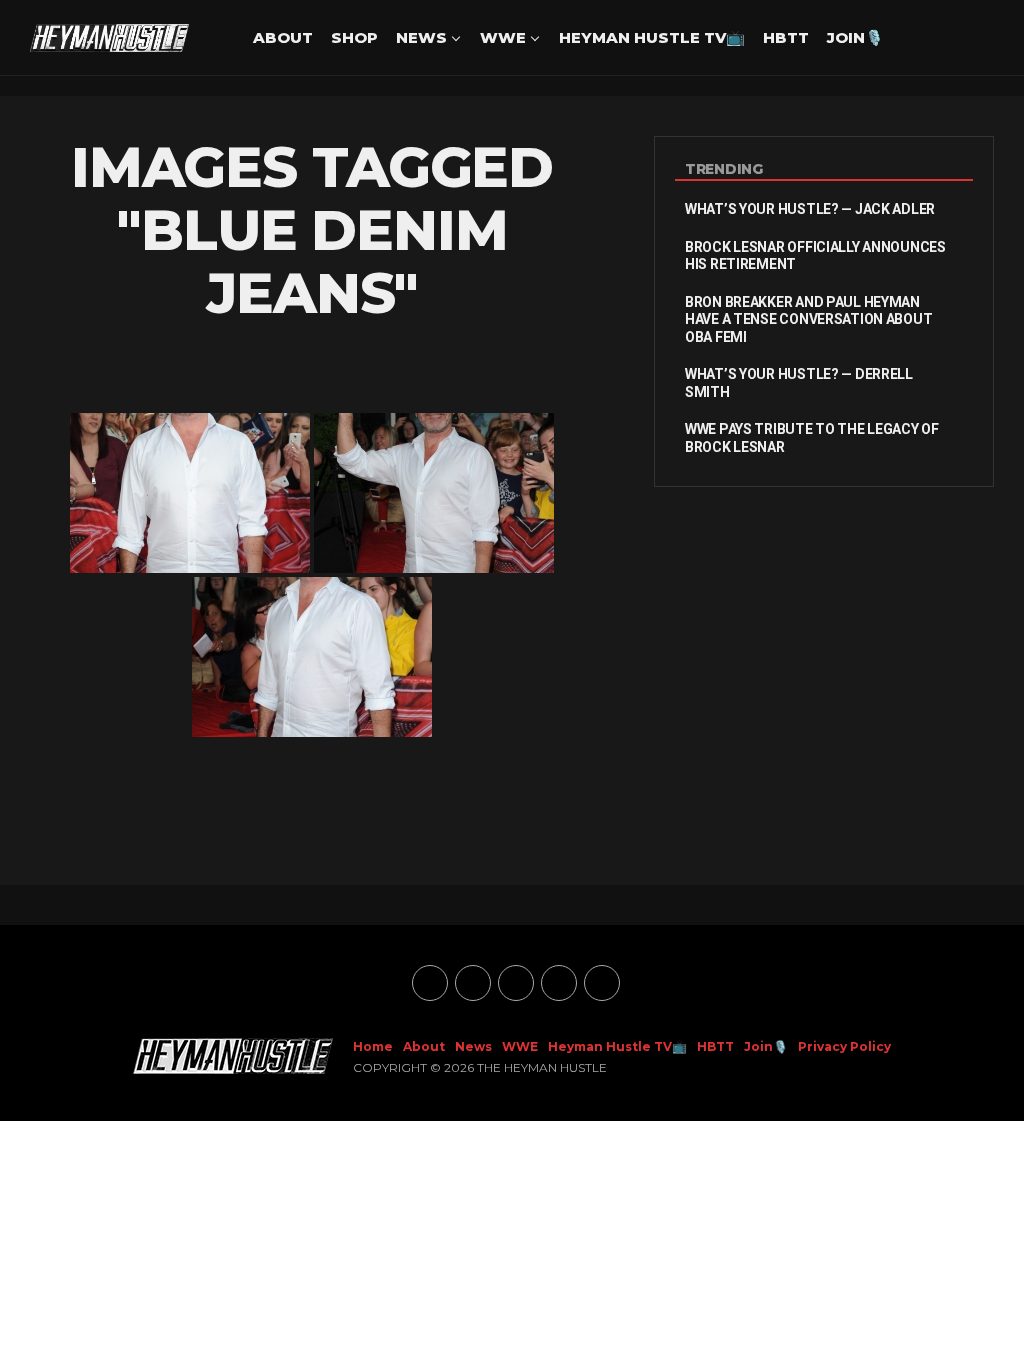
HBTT (786, 37)
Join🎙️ (855, 37)
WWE (503, 37)
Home (373, 1046)
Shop (354, 37)
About (283, 37)
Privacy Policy (844, 1046)
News (421, 37)
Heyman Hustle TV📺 (652, 37)
